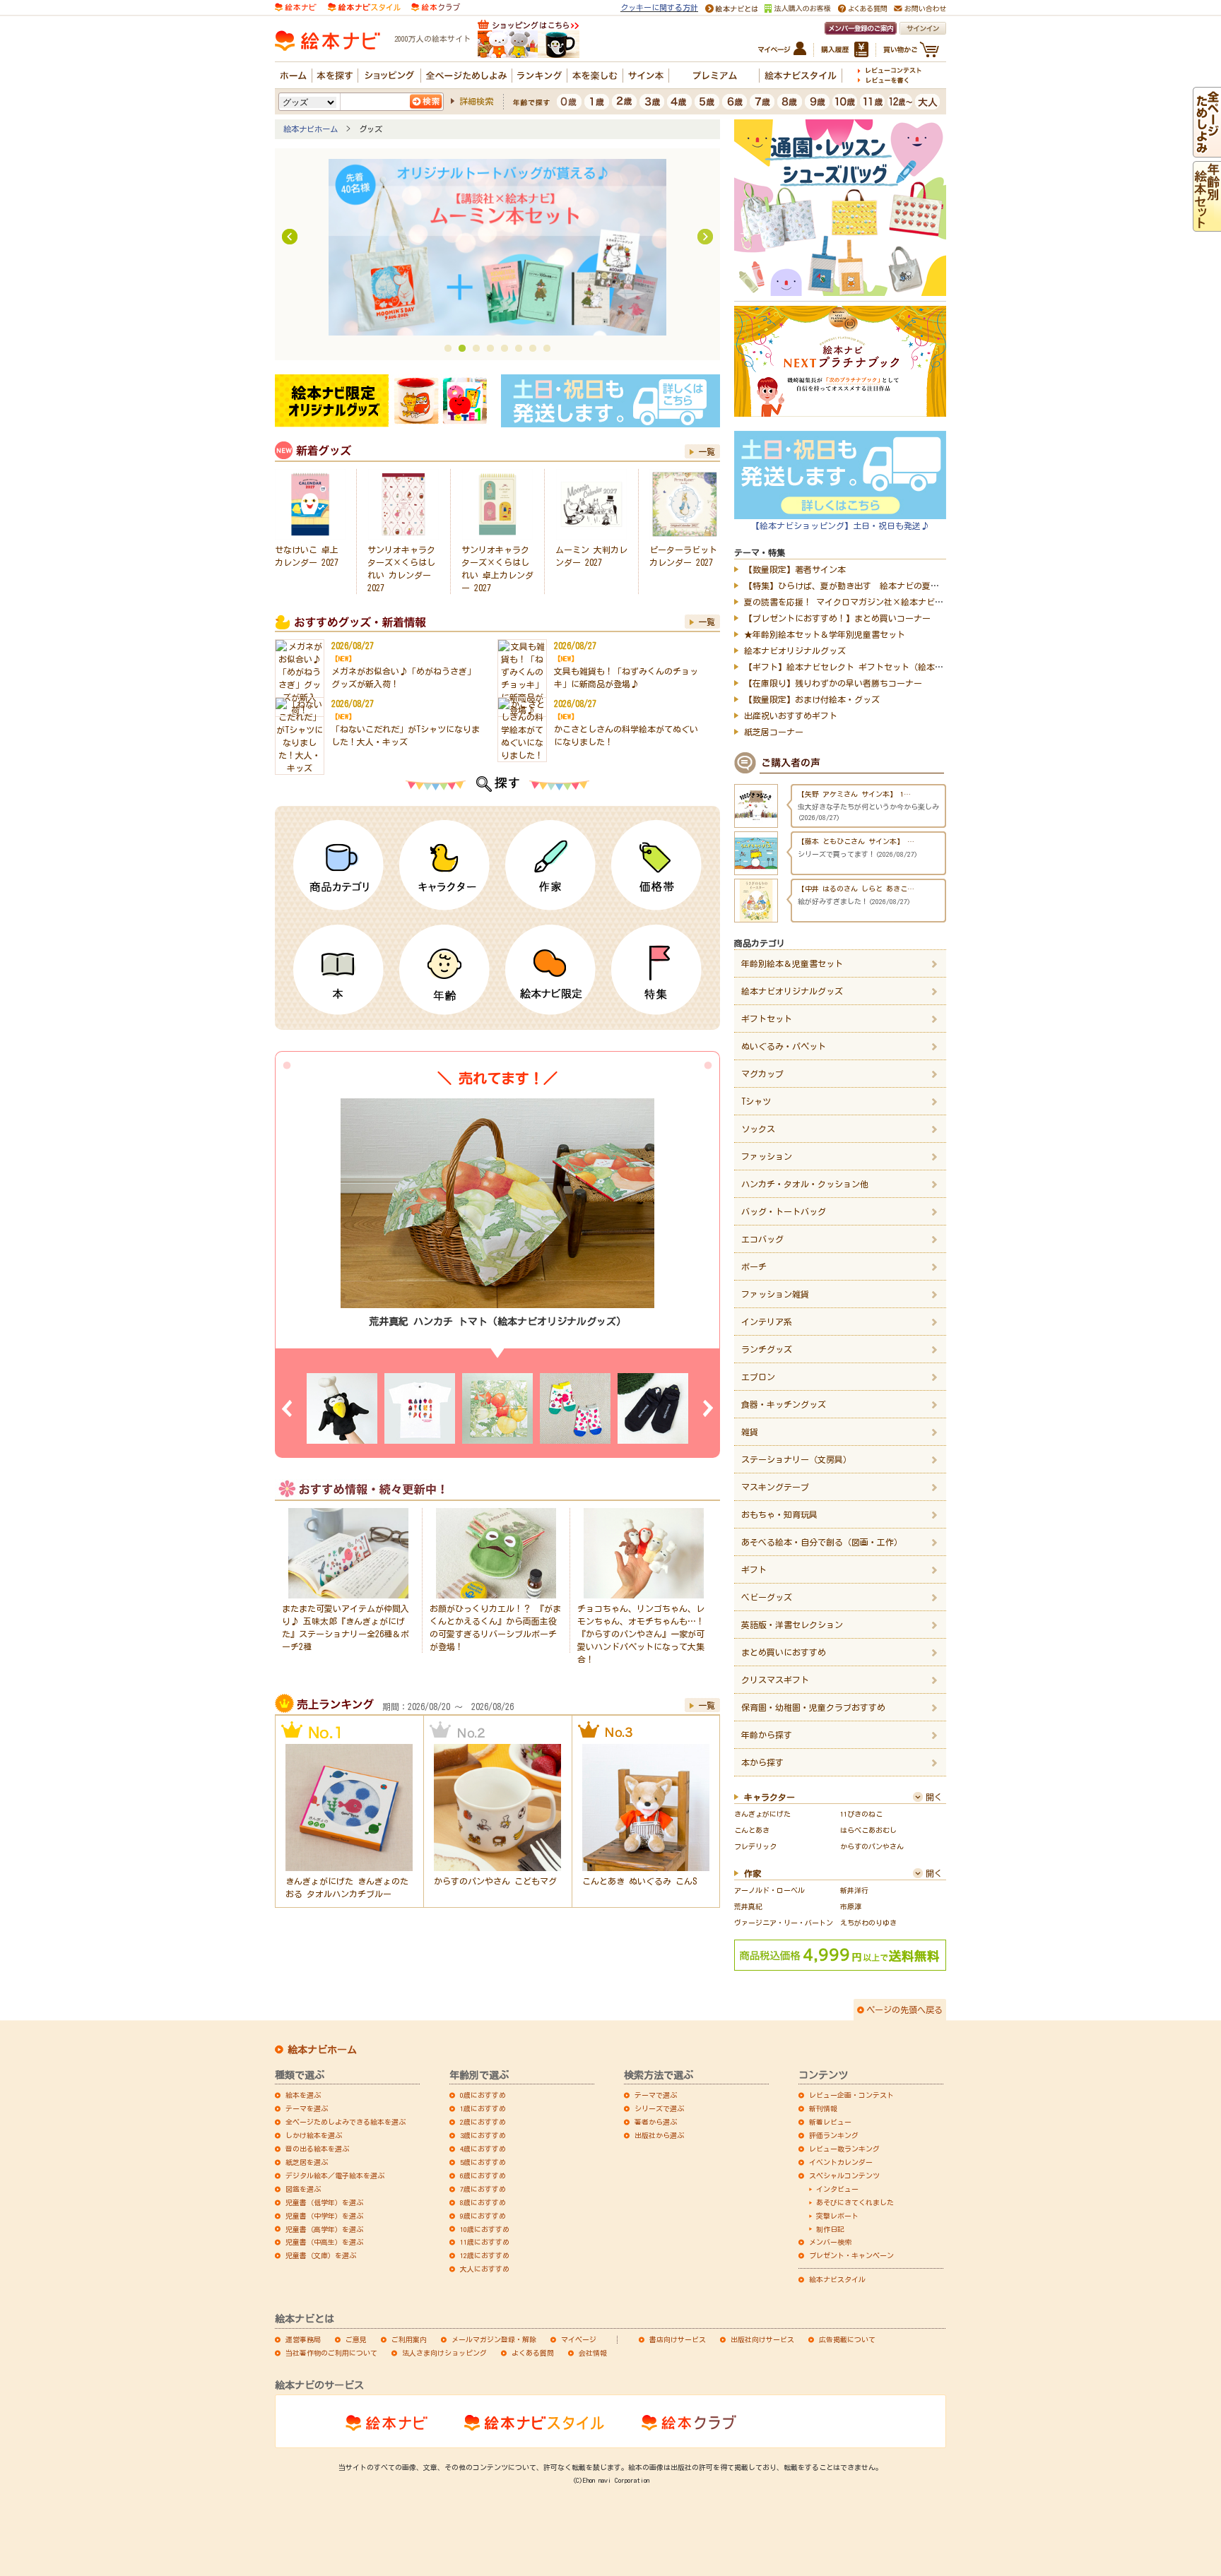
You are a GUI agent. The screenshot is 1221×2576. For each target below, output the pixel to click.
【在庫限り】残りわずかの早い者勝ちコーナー (833, 683)
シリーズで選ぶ (659, 2108)
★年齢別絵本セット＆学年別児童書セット (825, 634)
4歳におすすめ (483, 2149)
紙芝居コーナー (774, 732)
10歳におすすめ (485, 2229)
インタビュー (837, 2189)
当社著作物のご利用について (331, 2353)
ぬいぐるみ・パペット (784, 1046)
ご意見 (356, 2339)
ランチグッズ (767, 1349)
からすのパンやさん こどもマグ (495, 1881)
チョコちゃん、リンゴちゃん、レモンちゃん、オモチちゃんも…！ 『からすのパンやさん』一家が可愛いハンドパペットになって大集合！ (641, 1634)
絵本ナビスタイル (837, 2279)
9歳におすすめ (483, 2216)
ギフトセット (767, 1019)
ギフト (754, 1569)
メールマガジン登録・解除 (494, 2339)
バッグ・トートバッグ (784, 1211)
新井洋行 (854, 1890)
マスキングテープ (775, 1487)
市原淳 (851, 1906)
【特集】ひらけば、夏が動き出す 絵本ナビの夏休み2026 (854, 586)
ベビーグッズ (767, 1597)
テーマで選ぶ (656, 2095)
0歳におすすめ (483, 2095)
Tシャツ (756, 1101)
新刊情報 (823, 2108)
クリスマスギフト (775, 1680)
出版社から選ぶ (659, 2135)
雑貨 (750, 1432)
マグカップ (762, 1074)
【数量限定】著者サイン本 (795, 569)
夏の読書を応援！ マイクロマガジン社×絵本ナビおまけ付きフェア (873, 602)
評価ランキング (834, 2135)
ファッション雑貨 (775, 1294)
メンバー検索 (830, 2242)
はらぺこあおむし (868, 1830)
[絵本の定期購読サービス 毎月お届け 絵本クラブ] (436, 6)
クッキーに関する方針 (659, 7)
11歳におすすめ (485, 2242)
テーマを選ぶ (307, 2108)
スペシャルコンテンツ (844, 2176)
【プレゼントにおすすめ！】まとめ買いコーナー (837, 618)
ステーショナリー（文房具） (796, 1459)
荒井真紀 (748, 1906)
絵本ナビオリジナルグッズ (795, 651)
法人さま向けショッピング (444, 2353)
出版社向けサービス (762, 2339)
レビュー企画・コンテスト (851, 2095)
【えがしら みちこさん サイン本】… (858, 794)
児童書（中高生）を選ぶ (324, 2242)
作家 (753, 1873)
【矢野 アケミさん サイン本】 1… (854, 841)
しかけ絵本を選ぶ (314, 2135)
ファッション (767, 1156)
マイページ (579, 2339)
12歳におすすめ (485, 2255)
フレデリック (755, 1846)
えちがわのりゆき (868, 1923)
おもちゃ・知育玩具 (779, 1514)
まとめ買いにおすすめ (784, 1652)
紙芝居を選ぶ (307, 2162)
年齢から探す (767, 1735)
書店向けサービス (678, 2339)
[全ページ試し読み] (1207, 151)
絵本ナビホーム (311, 129)
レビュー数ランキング (844, 2149)
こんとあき (752, 1830)
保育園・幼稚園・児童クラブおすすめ (813, 1707)
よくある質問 (533, 2353)
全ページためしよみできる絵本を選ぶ (346, 2122)
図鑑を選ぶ (303, 2189)
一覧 (707, 451)
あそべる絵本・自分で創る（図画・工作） (822, 1542)
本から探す (762, 1762)
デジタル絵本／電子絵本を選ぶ (335, 2176)
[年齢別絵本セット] (1207, 225)
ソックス (758, 1129)
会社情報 (593, 2353)
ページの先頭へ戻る (904, 2010)
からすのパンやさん (872, 1846)
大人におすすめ (485, 2269)
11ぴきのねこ (861, 1814)
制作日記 (830, 2229)
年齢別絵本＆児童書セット (792, 963)
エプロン (758, 1377)
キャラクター (769, 1797)
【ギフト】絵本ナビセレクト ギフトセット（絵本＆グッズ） (861, 667)
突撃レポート (837, 2216)
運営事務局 (303, 2339)
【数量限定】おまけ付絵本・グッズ (812, 699)
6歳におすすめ (483, 2176)
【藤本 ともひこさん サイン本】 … (856, 889)
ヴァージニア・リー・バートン (784, 1923)
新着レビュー (830, 2122)
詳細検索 (476, 101)
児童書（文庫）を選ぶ (321, 2255)
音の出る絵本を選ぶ (317, 2149)
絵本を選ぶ (303, 2095)
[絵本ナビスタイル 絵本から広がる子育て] (364, 6)
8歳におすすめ (483, 2202)
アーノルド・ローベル (769, 1890)
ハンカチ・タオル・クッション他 (805, 1184)
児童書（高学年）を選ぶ (324, 2229)
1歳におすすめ (483, 2108)
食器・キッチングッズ (784, 1404)
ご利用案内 (409, 2339)
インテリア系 (767, 1322)
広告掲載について (847, 2339)
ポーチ (754, 1266)
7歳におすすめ (483, 2189)
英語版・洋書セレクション (792, 1625)
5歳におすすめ (483, 2162)
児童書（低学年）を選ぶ (324, 2202)
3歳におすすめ (483, 2135)
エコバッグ (762, 1239)
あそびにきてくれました (855, 2202)
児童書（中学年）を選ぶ (324, 2216)
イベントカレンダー (841, 2162)
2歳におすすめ (483, 2122)
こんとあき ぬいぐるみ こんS (640, 1881)
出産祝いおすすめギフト (791, 716)
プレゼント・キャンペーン (851, 2255)
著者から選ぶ (656, 2122)
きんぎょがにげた (762, 1814)
